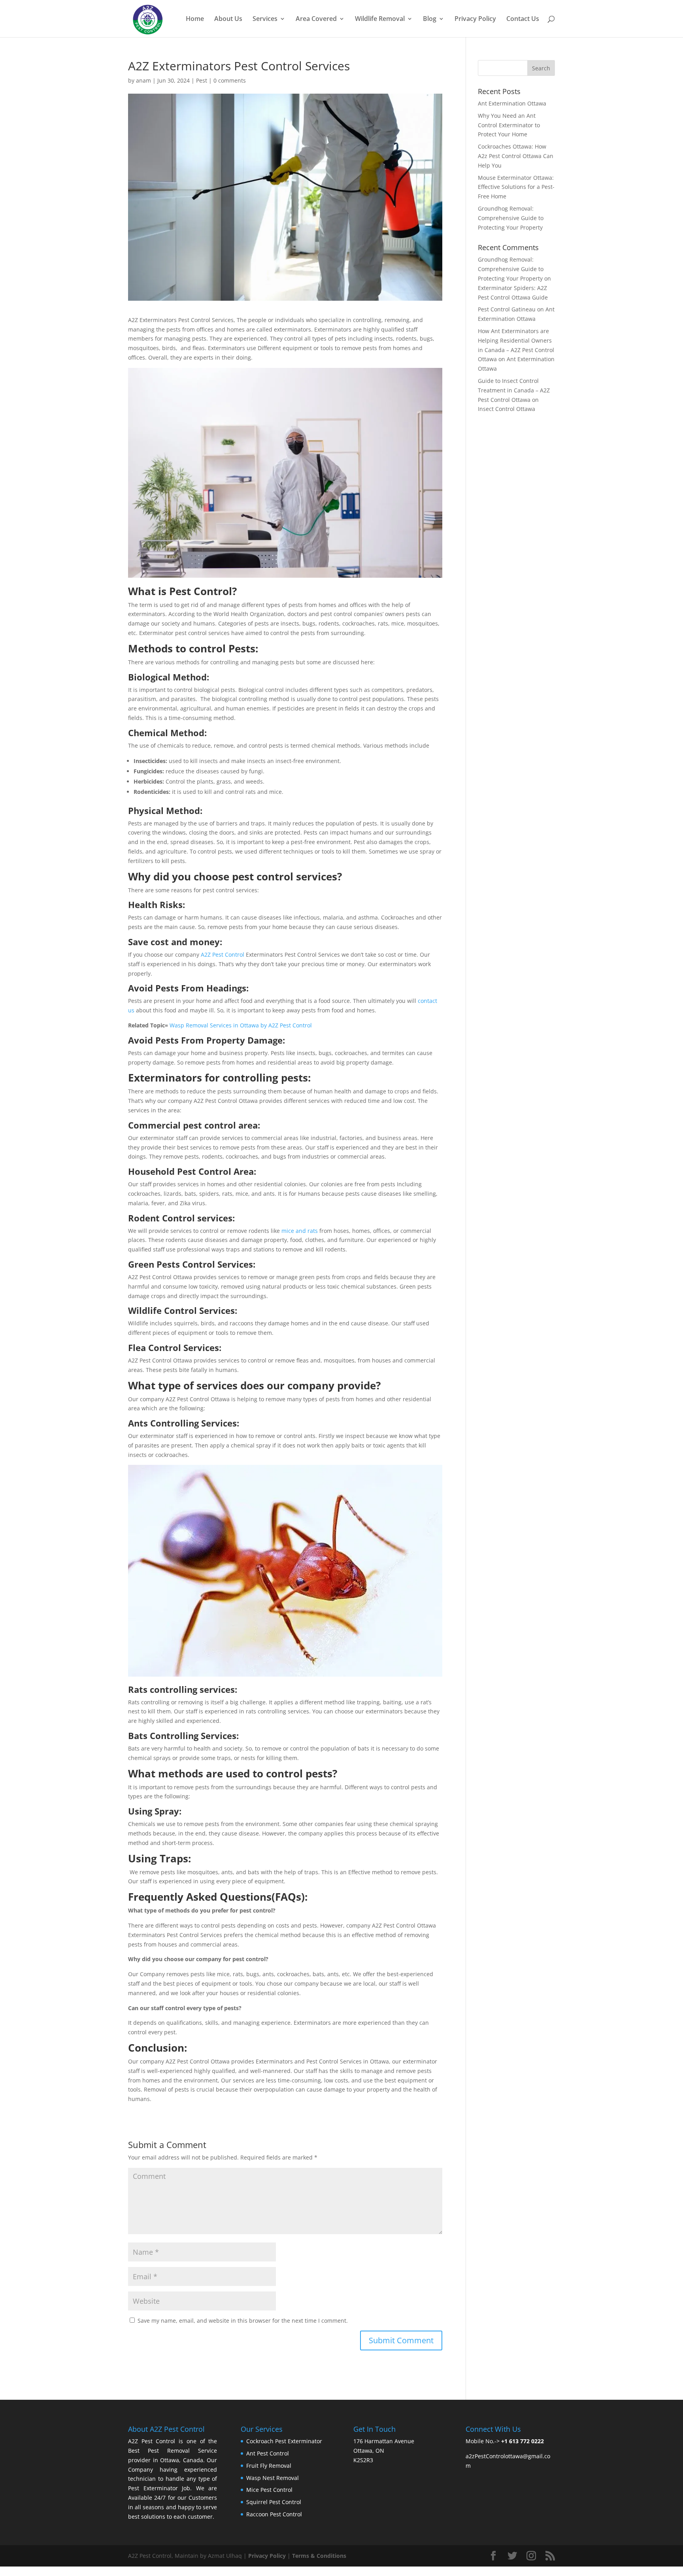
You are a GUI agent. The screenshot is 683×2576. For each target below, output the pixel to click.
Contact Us (523, 19)
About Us (228, 19)
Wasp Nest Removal (273, 2478)
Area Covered (316, 19)
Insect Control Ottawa (507, 409)
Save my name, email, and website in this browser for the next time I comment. (243, 2321)
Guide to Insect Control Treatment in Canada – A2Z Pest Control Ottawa (514, 390)
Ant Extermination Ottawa (512, 103)
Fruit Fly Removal (269, 2466)
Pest (202, 80)
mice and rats (300, 1231)
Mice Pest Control (269, 2490)
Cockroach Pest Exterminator (284, 2441)
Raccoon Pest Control (274, 2514)
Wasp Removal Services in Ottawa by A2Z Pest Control (241, 1025)
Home (195, 19)
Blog (430, 19)
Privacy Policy (475, 19)
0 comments (230, 80)
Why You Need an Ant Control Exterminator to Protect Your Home (509, 125)
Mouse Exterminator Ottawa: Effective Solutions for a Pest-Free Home (516, 187)
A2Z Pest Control (223, 954)
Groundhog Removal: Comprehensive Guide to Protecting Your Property (511, 218)
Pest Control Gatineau (507, 309)
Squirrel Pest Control (274, 2502)
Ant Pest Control (268, 2453)
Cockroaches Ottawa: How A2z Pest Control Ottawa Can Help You (516, 156)
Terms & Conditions (319, 2556)
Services (265, 19)
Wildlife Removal (380, 19)
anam (143, 80)
